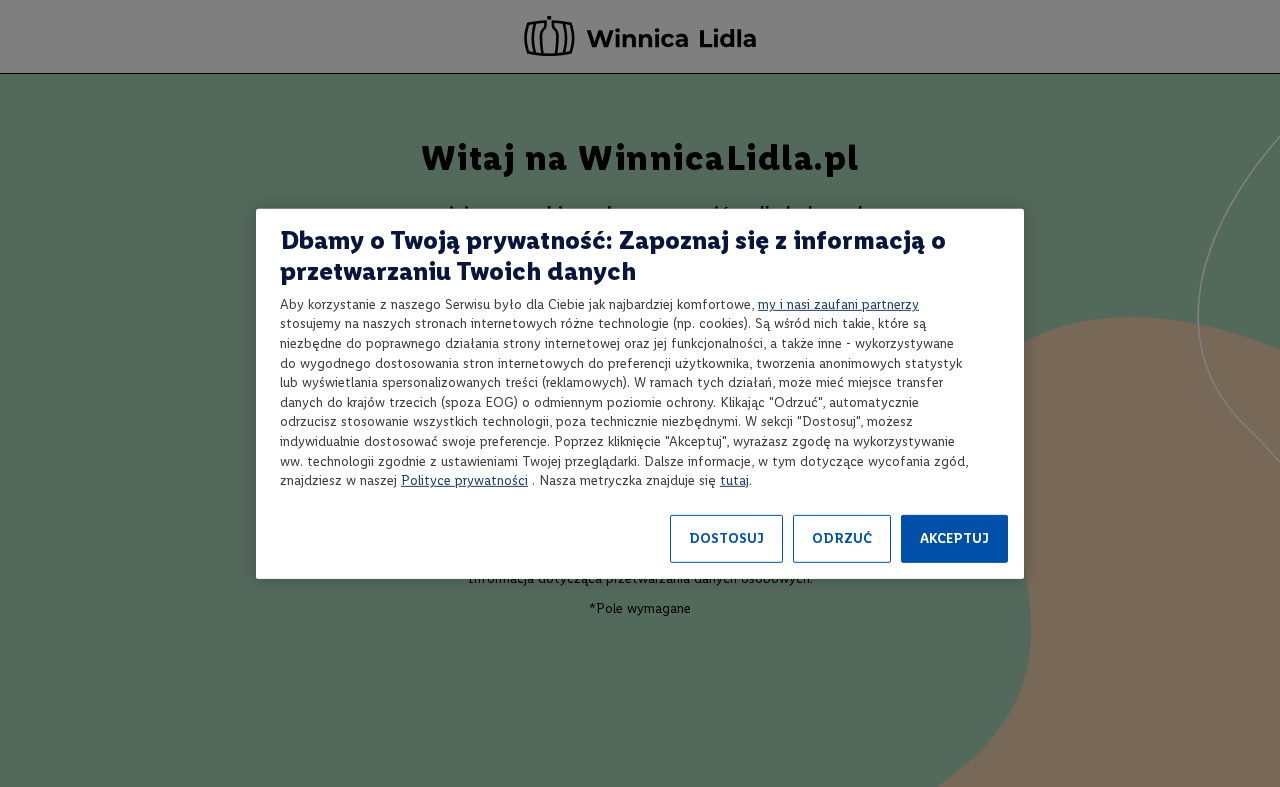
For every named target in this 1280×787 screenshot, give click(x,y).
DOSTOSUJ (726, 538)
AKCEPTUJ (954, 538)
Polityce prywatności (464, 480)
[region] (640, 393)
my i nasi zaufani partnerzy (838, 304)
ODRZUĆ (842, 538)
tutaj (734, 480)
